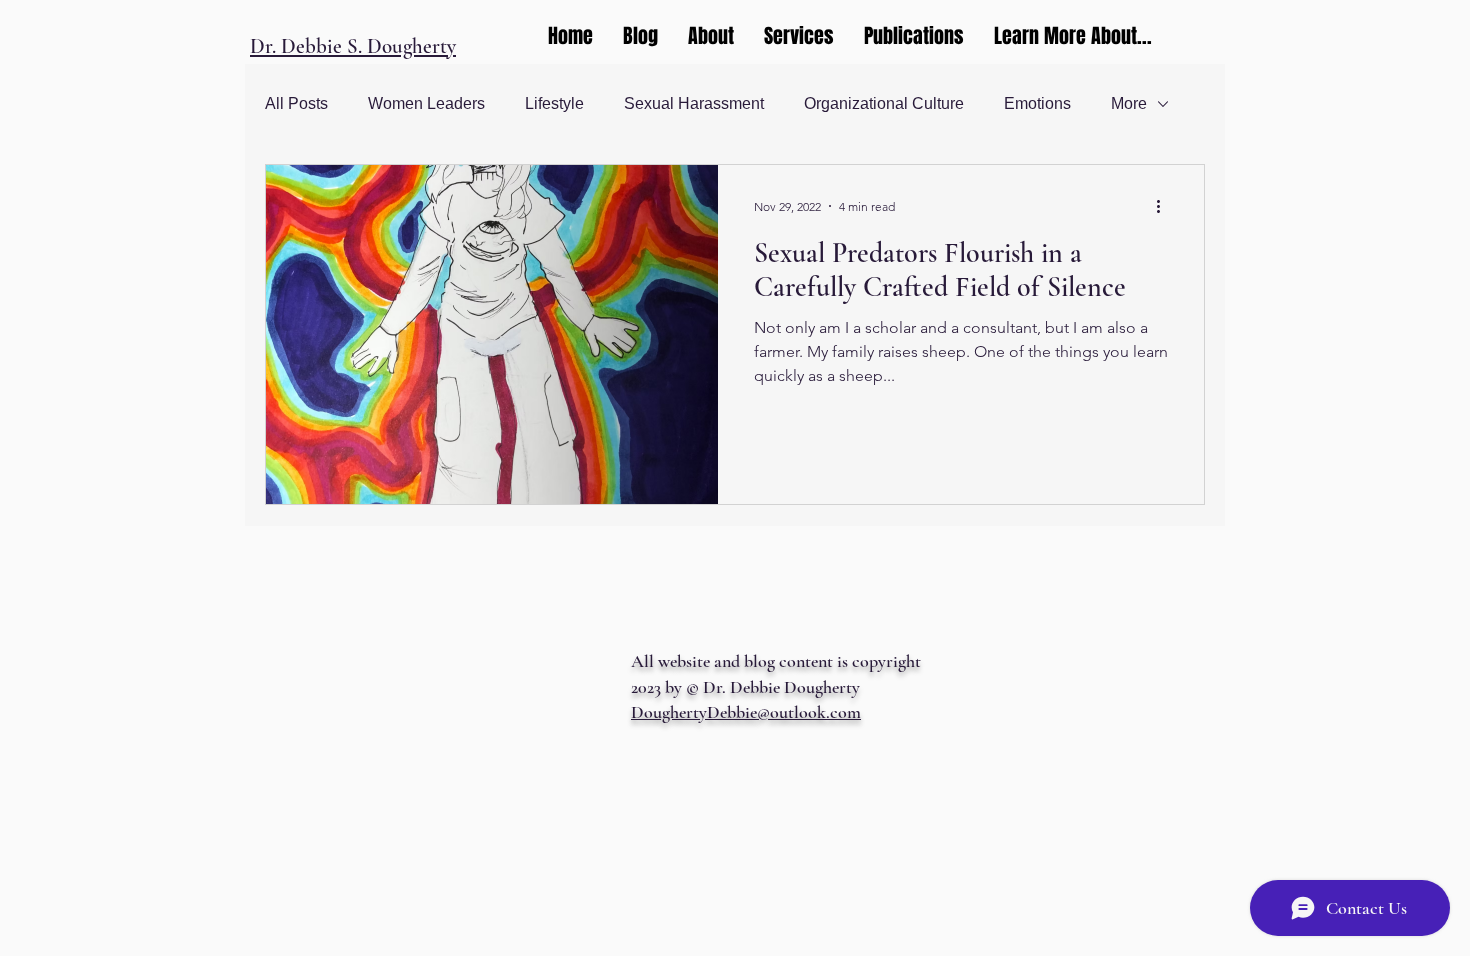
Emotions (1037, 103)
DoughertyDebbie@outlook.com (746, 712)
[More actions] (1165, 206)
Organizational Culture (884, 103)
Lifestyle (554, 103)
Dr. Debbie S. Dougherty (353, 46)
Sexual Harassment (694, 103)
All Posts (296, 103)
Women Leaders (426, 103)
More (1129, 103)
